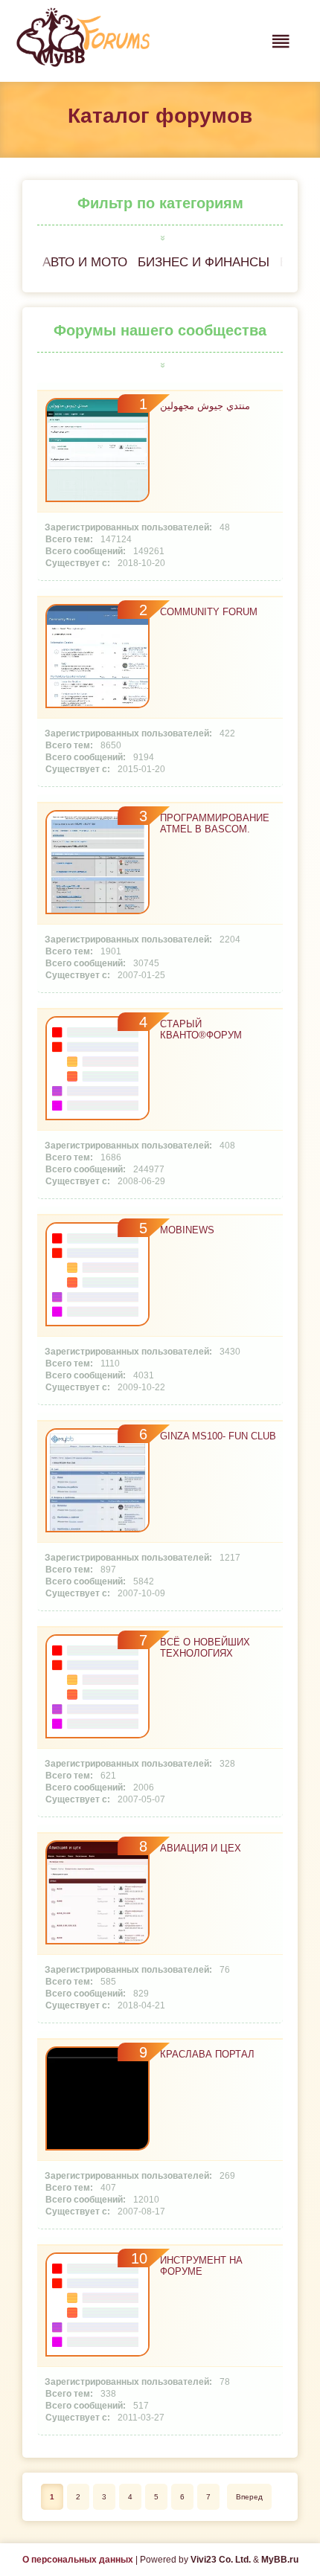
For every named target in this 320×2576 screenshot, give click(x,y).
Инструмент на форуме (201, 2266)
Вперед (249, 2497)
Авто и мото (85, 262)
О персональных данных (78, 2560)
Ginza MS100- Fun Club (218, 1436)
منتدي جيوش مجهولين (205, 406)
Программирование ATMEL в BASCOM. (215, 823)
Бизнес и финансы (204, 262)
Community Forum (209, 612)
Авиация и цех (201, 1848)
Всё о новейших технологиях (205, 1648)
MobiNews (187, 1230)
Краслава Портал (207, 2054)
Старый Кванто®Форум (201, 1030)
